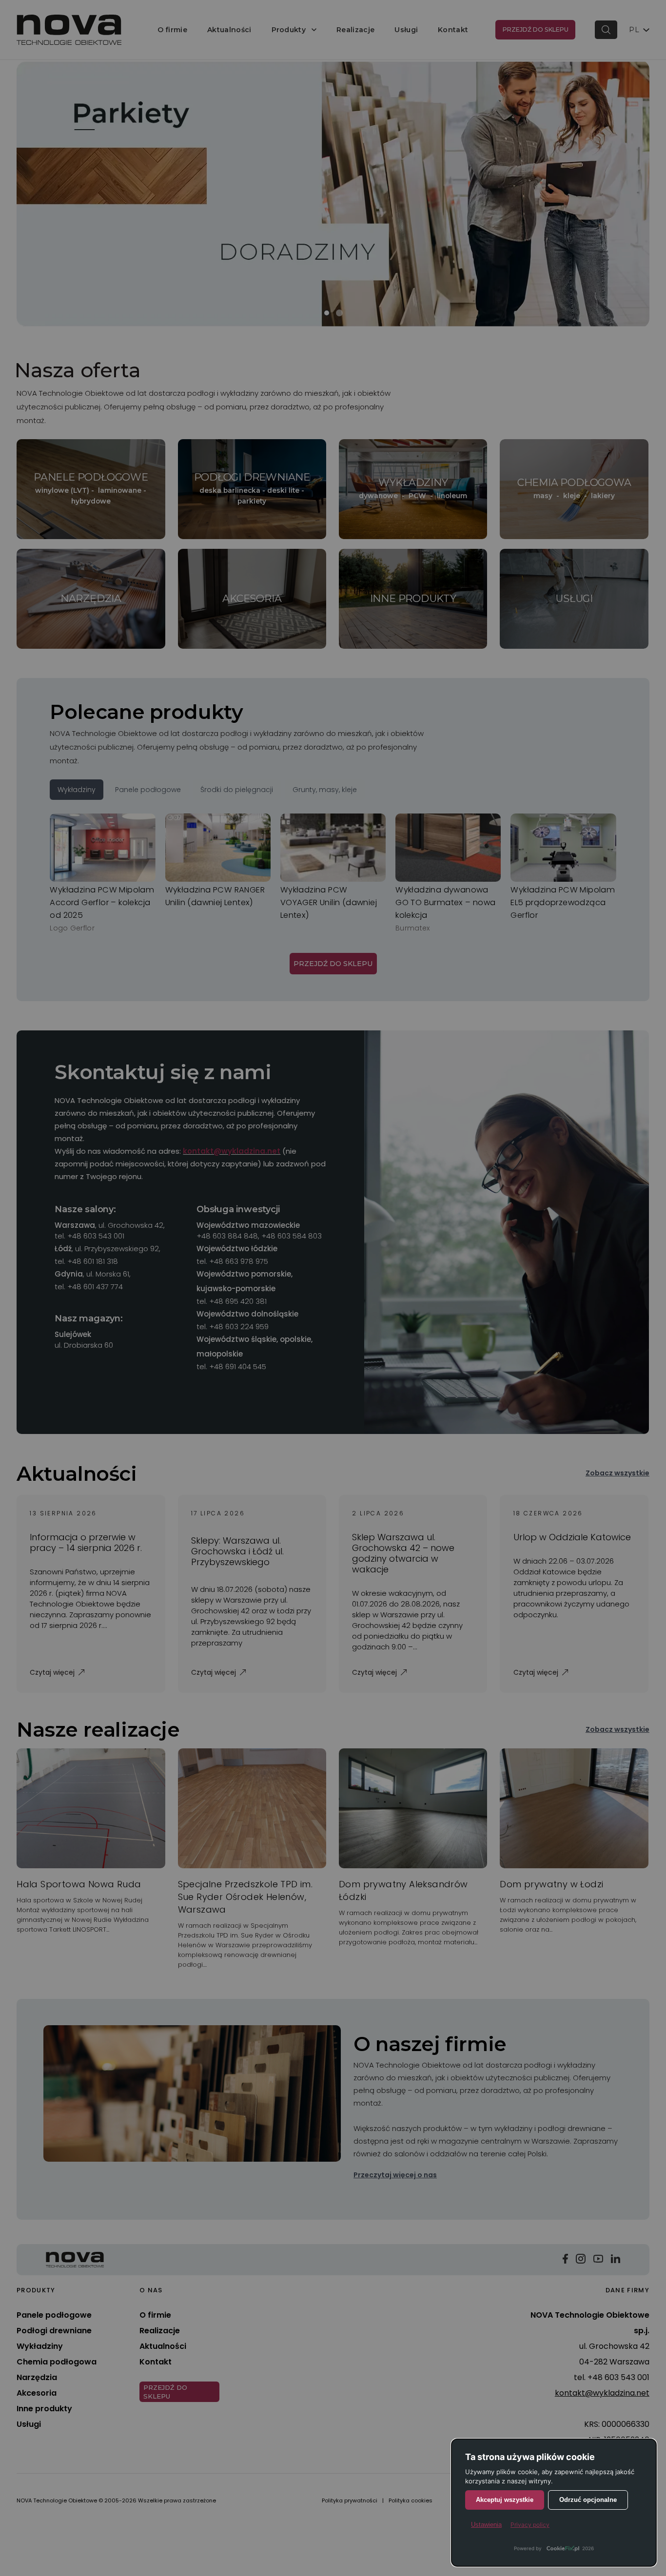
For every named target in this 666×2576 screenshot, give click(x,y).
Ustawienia (486, 2525)
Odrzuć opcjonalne (588, 2500)
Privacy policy (530, 2525)
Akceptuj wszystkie (505, 2500)
